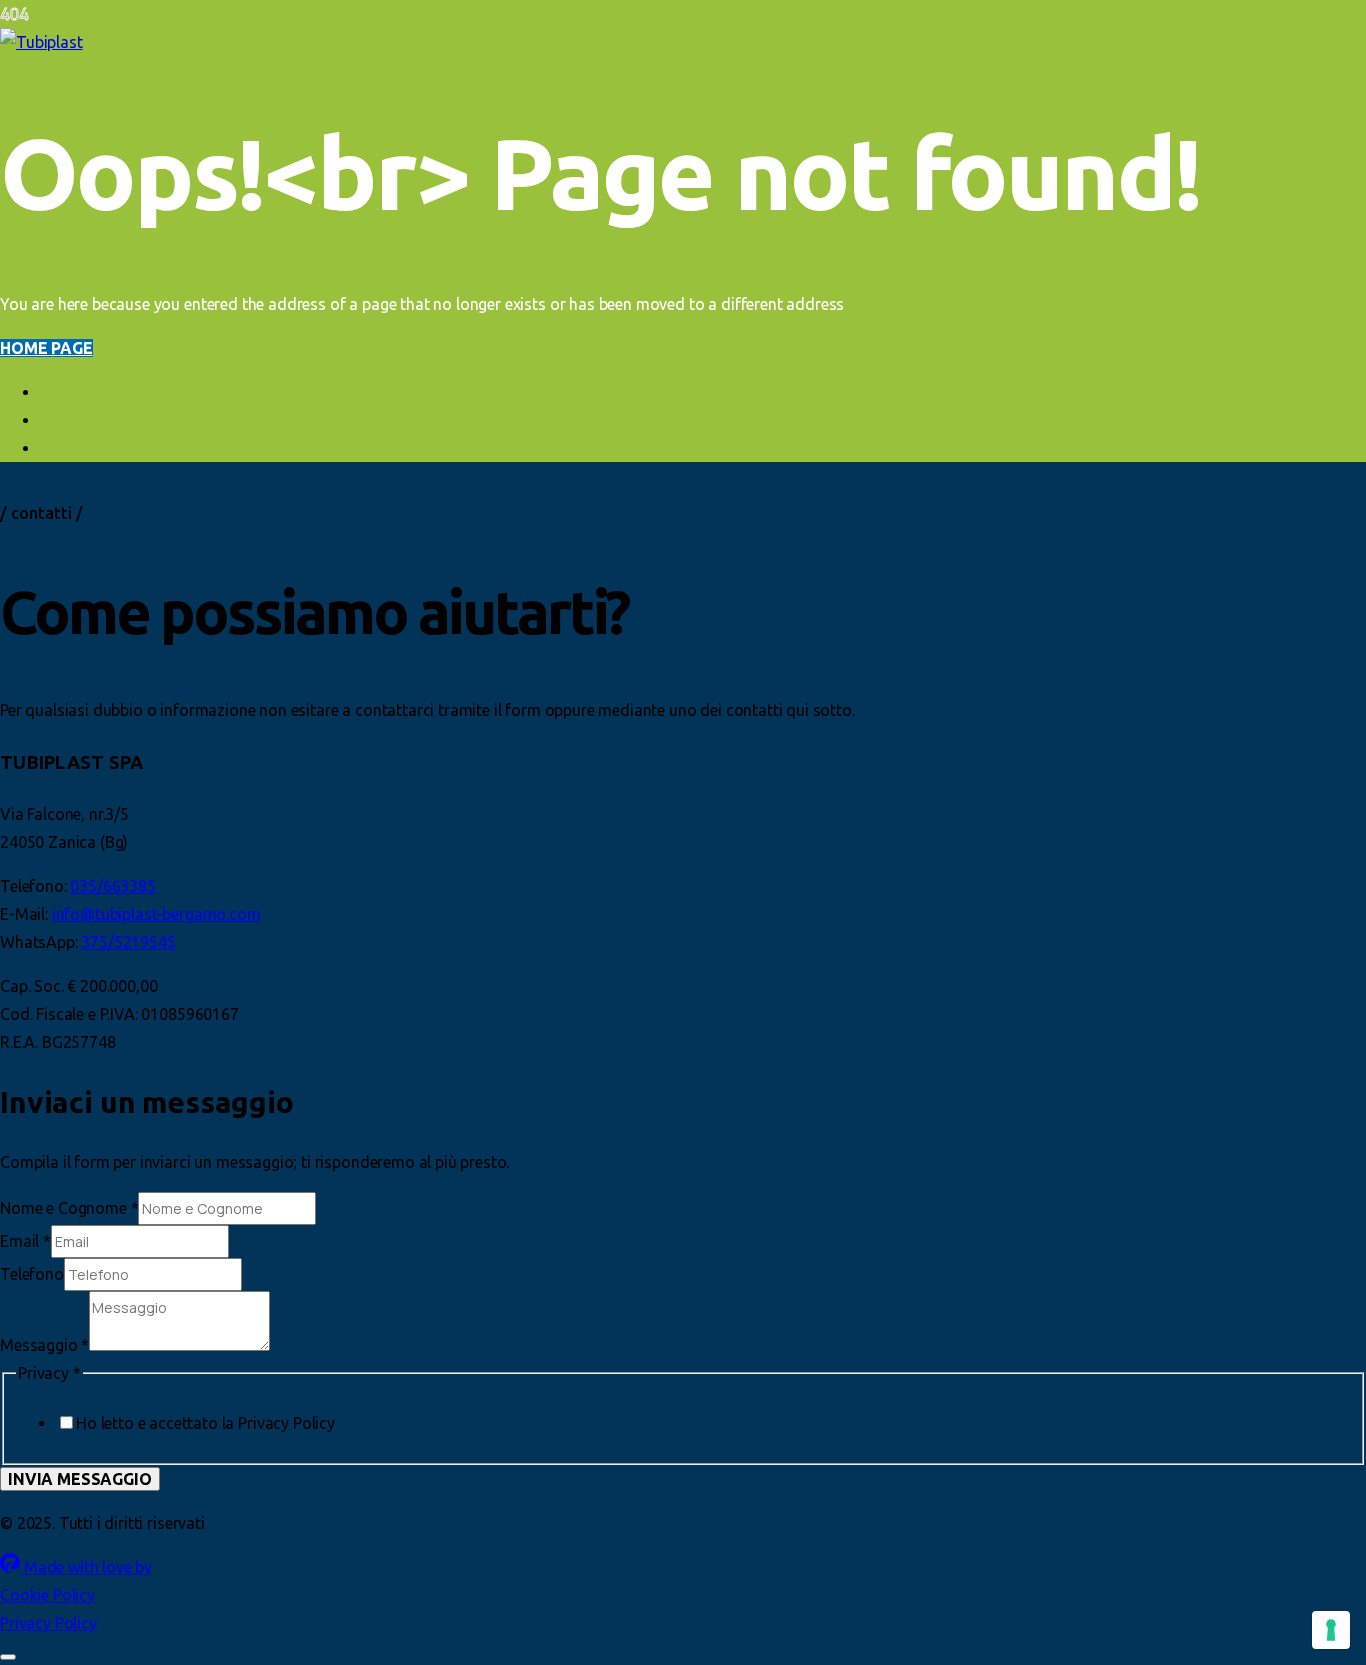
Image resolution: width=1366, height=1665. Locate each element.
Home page (46, 348)
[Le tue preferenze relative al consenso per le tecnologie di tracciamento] (1331, 1630)
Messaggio (44, 1345)
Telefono (32, 1274)
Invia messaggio (80, 1479)
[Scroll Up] (8, 1657)
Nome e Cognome (69, 1208)
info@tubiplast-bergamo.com (156, 914)
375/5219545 (128, 942)
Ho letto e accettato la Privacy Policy (205, 1423)
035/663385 (112, 886)
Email (25, 1241)
